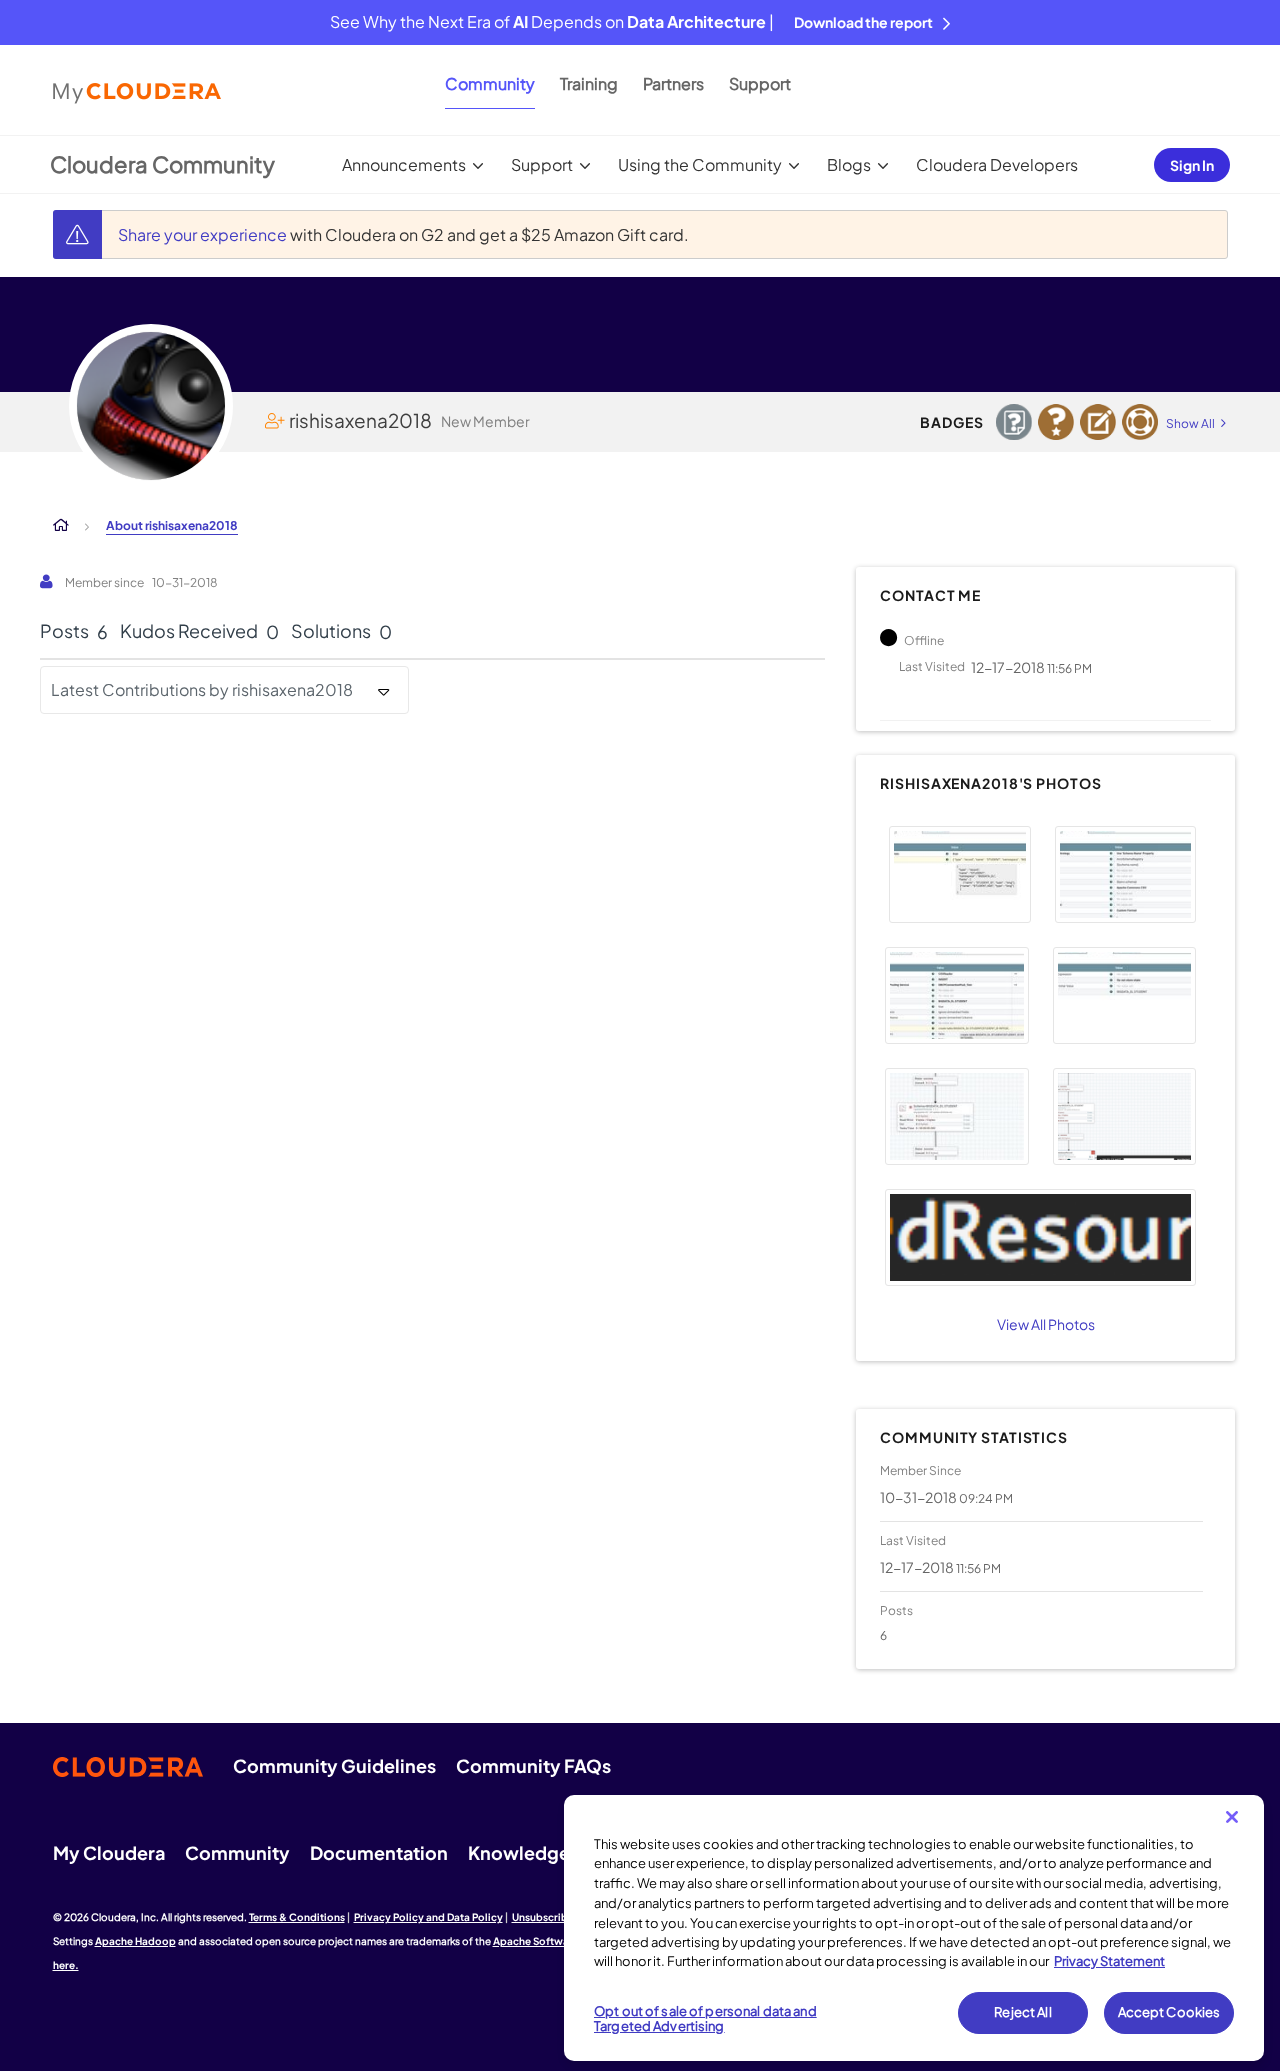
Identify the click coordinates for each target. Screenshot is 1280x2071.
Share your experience (204, 234)
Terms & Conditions (297, 1917)
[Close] (1232, 1817)
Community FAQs (533, 1765)
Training (589, 83)
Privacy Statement (1109, 1961)
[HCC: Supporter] (1140, 422)
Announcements (404, 164)
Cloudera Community (162, 164)
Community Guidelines (334, 1765)
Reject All (1022, 2012)
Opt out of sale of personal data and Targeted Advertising (705, 2019)
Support (760, 83)
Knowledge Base (541, 1852)
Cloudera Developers (997, 164)
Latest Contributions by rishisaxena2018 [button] (202, 689)
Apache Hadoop (135, 1941)
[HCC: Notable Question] (1014, 422)
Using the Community (700, 164)
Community (490, 83)
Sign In (1192, 165)
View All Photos (1046, 1324)
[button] (959, 874)
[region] (914, 1928)
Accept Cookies (1169, 2012)
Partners (673, 83)
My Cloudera (109, 1852)
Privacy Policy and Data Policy (428, 1917)
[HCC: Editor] (1098, 422)
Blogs (849, 164)
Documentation (379, 1852)
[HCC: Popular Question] (1056, 422)
